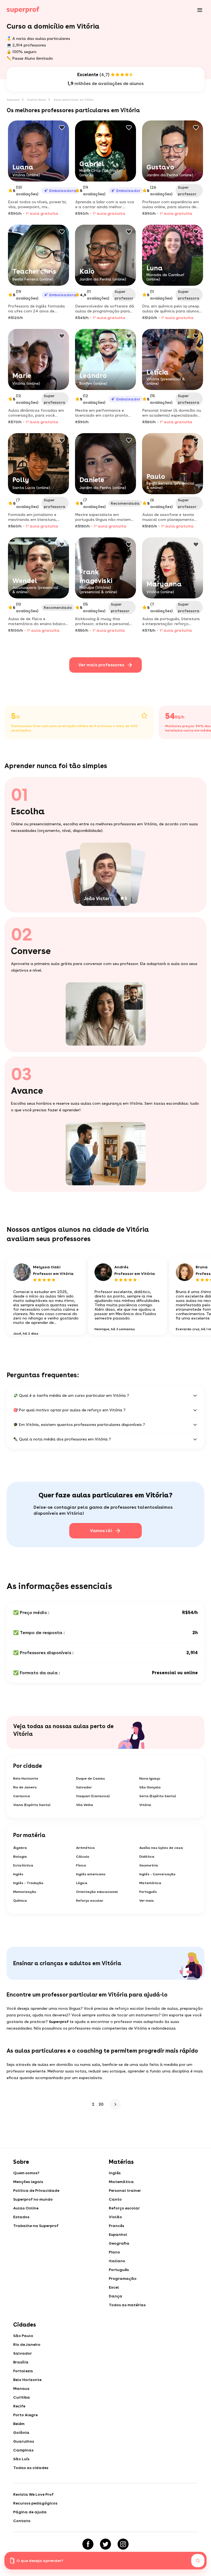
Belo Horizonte (26, 1778)
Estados (21, 2217)
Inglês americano (91, 1874)
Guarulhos (24, 2441)
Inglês (18, 1874)
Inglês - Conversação (157, 1874)
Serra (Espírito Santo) (158, 1796)
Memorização (25, 1892)
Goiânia (21, 2432)
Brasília (21, 2362)
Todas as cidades (31, 2468)
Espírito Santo (37, 100)
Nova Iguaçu (150, 1778)
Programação (123, 2278)
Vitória (145, 1805)
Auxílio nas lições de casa (161, 1848)
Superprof (13, 100)
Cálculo (83, 1857)
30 (101, 2104)
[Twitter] (105, 2544)
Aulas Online (26, 2208)
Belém (19, 2424)
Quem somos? (26, 2173)
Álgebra (20, 1848)
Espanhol (118, 2234)
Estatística (23, 1865)
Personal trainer (125, 2190)
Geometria (149, 1865)
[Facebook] (88, 2544)
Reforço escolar (90, 1901)
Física (81, 1865)
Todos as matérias (127, 2305)
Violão (115, 2217)
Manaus (21, 2388)
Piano (114, 2252)
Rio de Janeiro (25, 1787)
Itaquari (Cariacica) (93, 1796)
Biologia (20, 1857)
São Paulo (23, 2336)
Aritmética (85, 1848)
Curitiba (22, 2397)
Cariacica (22, 1796)
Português (148, 1892)
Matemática (150, 1883)
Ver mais (147, 1901)
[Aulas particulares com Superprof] (23, 10)
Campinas (23, 2450)
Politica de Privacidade (36, 2190)
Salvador (84, 1787)
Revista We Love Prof (33, 2494)
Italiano (117, 2261)
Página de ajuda (30, 2512)
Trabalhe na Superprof (36, 2226)
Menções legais (28, 2182)
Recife (19, 2406)
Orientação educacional (97, 1892)
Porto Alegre (25, 2415)
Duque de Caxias (91, 1778)
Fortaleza (23, 2371)
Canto (115, 2199)
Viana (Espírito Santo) (32, 1805)
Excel (114, 2287)
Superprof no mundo (33, 2199)
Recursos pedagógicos (35, 2503)
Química (20, 1901)
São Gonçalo (150, 1787)
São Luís (21, 2459)
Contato (22, 2521)
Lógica (82, 1883)
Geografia (119, 2243)
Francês (116, 2226)
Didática (147, 1857)
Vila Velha (85, 1805)
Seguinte (114, 2104)
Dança (116, 2296)
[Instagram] (123, 2544)
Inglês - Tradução (28, 1883)
